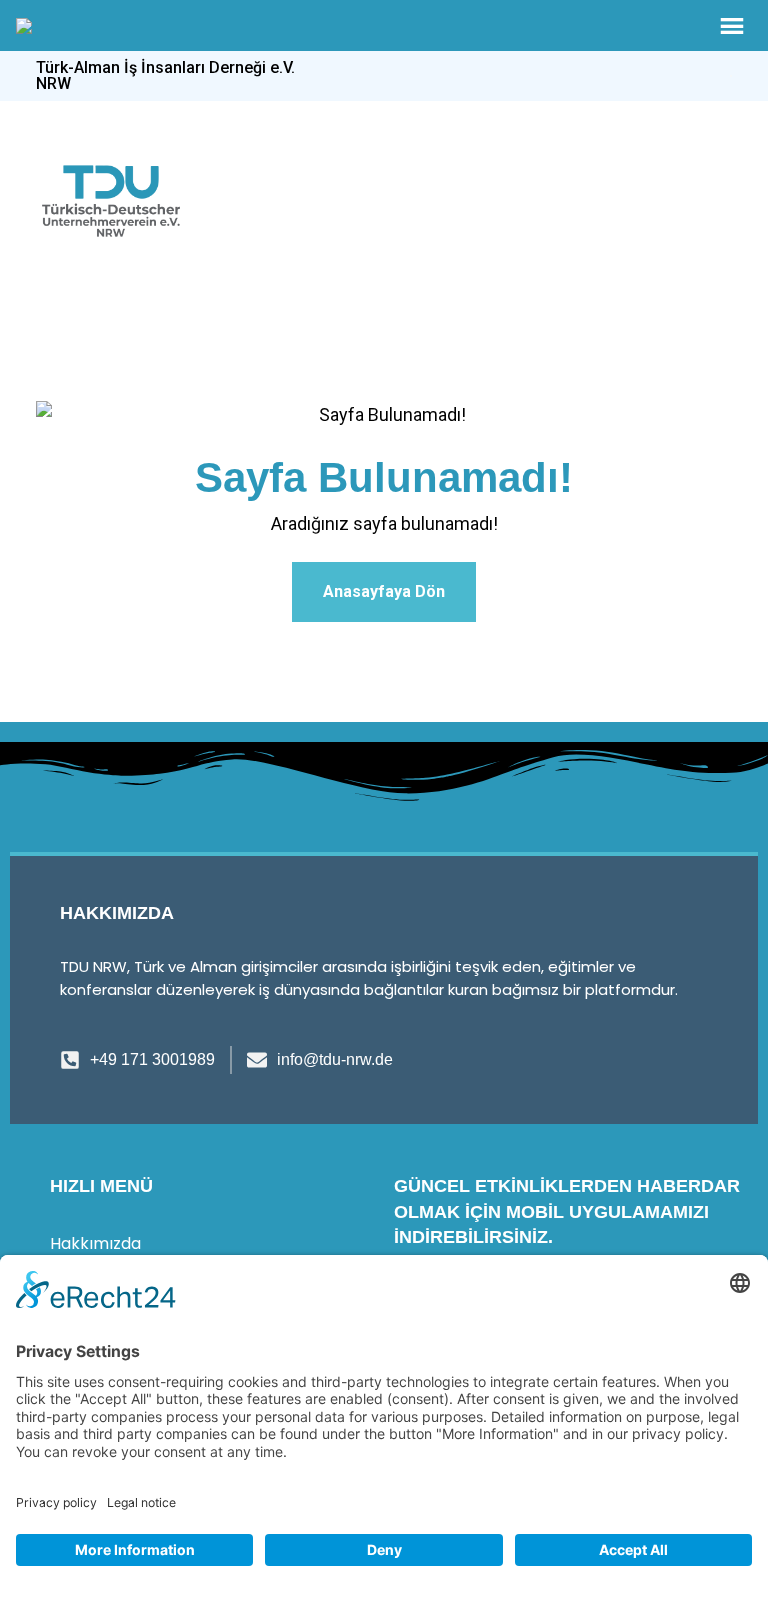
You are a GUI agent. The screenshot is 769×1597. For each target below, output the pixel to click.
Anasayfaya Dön (384, 591)
